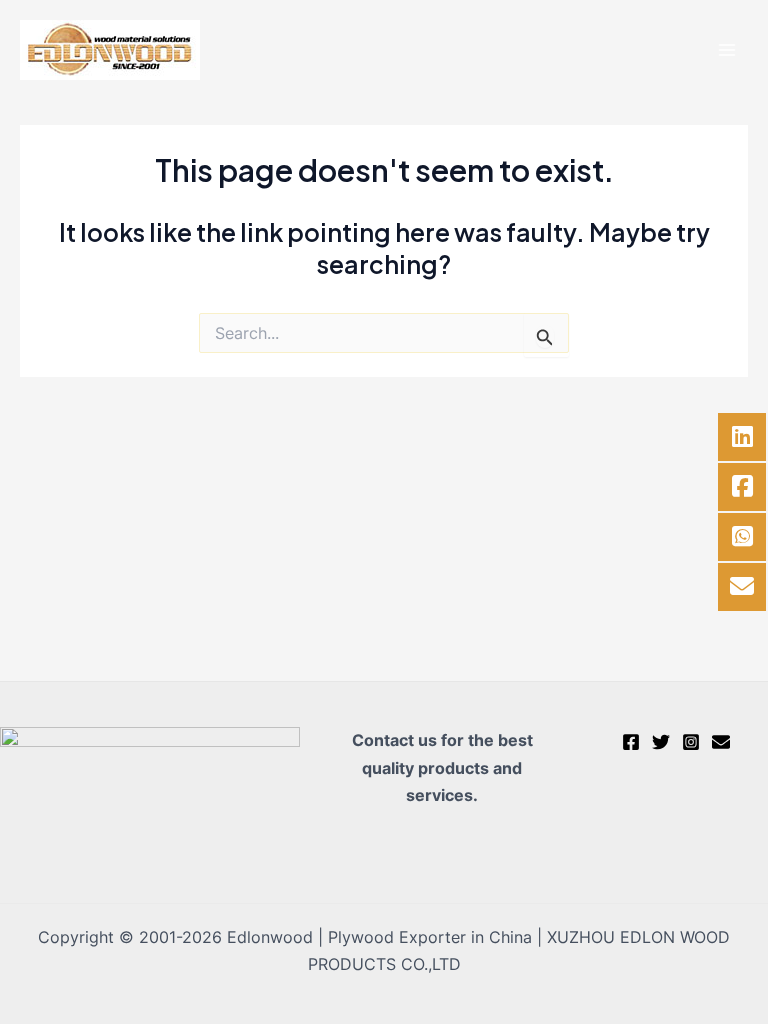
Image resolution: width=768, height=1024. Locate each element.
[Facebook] (631, 742)
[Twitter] (661, 742)
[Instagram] (691, 742)
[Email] (721, 742)
